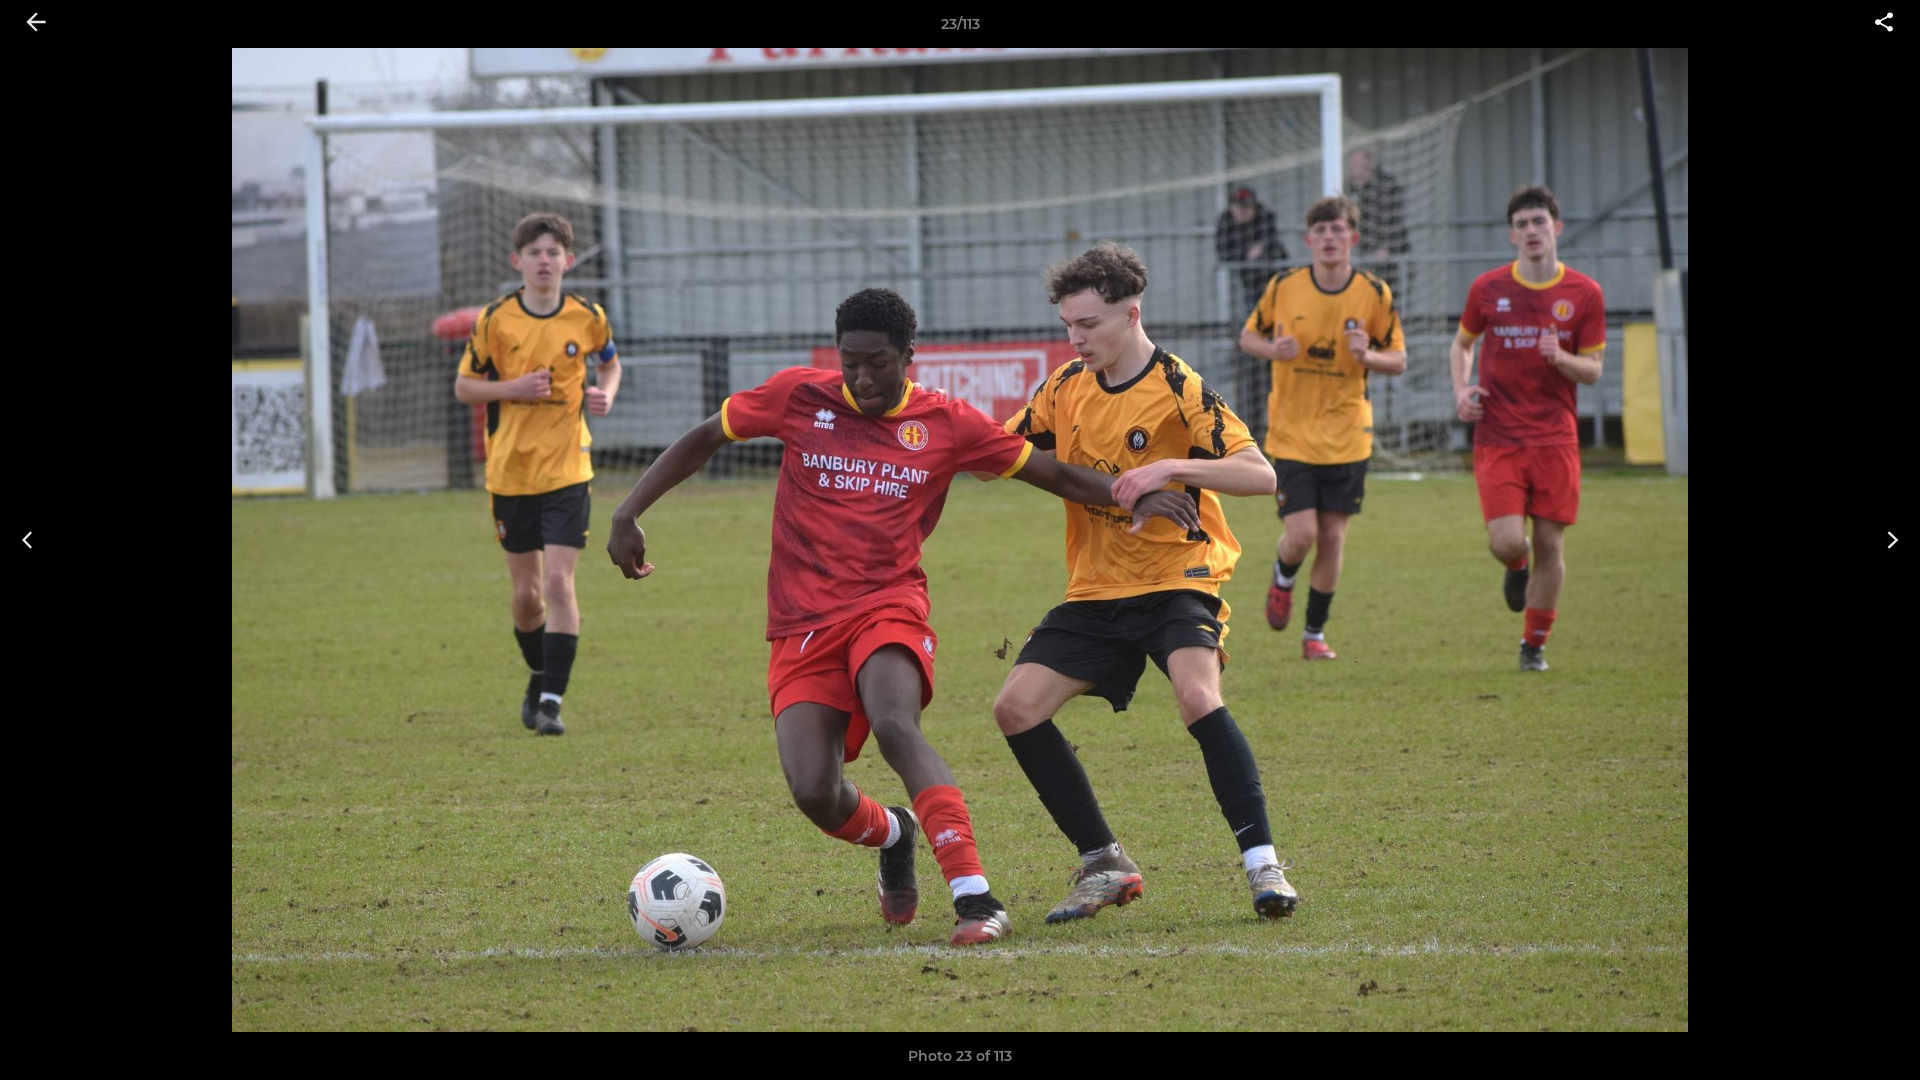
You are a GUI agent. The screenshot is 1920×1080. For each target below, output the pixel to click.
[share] (1884, 24)
